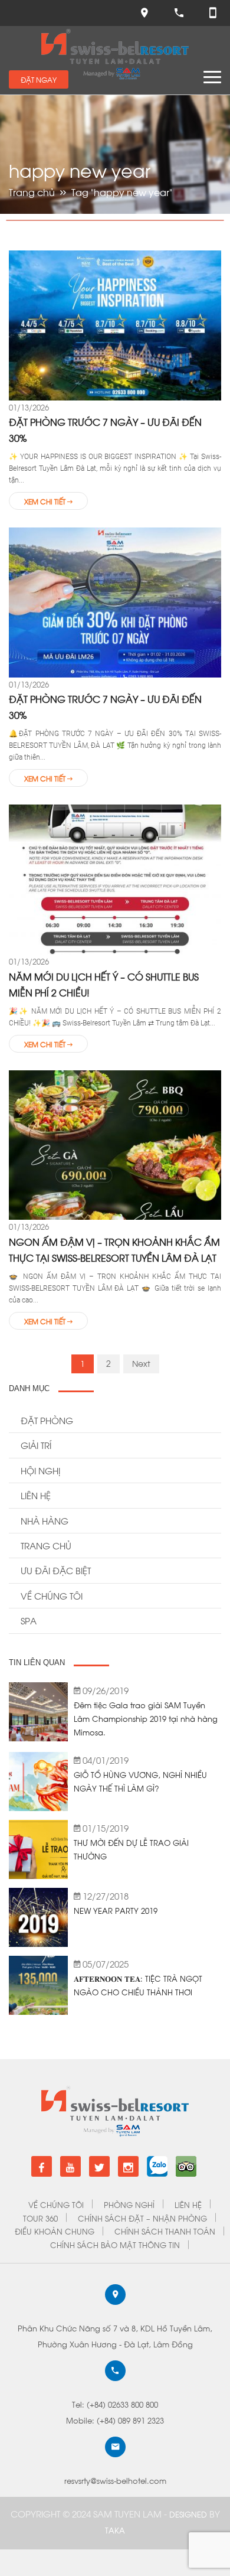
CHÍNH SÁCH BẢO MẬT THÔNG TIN (115, 2244)
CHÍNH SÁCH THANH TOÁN (165, 2231)
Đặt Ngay (39, 79)
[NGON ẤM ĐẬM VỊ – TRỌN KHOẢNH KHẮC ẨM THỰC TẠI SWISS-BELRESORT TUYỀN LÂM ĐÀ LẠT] (115, 1144)
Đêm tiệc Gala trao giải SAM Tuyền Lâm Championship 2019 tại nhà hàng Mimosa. (146, 1718)
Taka (115, 2530)
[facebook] (42, 2166)
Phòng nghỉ (129, 2204)
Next (141, 1363)
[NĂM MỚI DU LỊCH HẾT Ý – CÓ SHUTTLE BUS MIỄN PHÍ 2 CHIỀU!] (115, 878)
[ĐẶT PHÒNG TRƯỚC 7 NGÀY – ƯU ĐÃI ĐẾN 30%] (115, 324)
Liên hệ (36, 1495)
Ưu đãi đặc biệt (56, 1570)
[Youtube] (70, 2166)
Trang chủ (32, 192)
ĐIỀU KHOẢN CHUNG (55, 2231)
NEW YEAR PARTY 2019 (116, 1910)
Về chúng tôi (52, 1595)
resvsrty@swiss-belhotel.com (115, 2480)
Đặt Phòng (47, 1420)
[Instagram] (128, 2166)
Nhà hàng (45, 1520)
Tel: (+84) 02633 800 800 (115, 2404)
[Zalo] (157, 2162)
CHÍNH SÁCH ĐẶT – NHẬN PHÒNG (142, 2218)
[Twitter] (99, 2166)
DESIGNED (189, 2514)
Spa (29, 1620)
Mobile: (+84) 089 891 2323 (115, 2420)
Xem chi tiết (46, 501)
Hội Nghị (40, 1470)
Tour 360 (40, 2218)
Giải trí (36, 1445)
